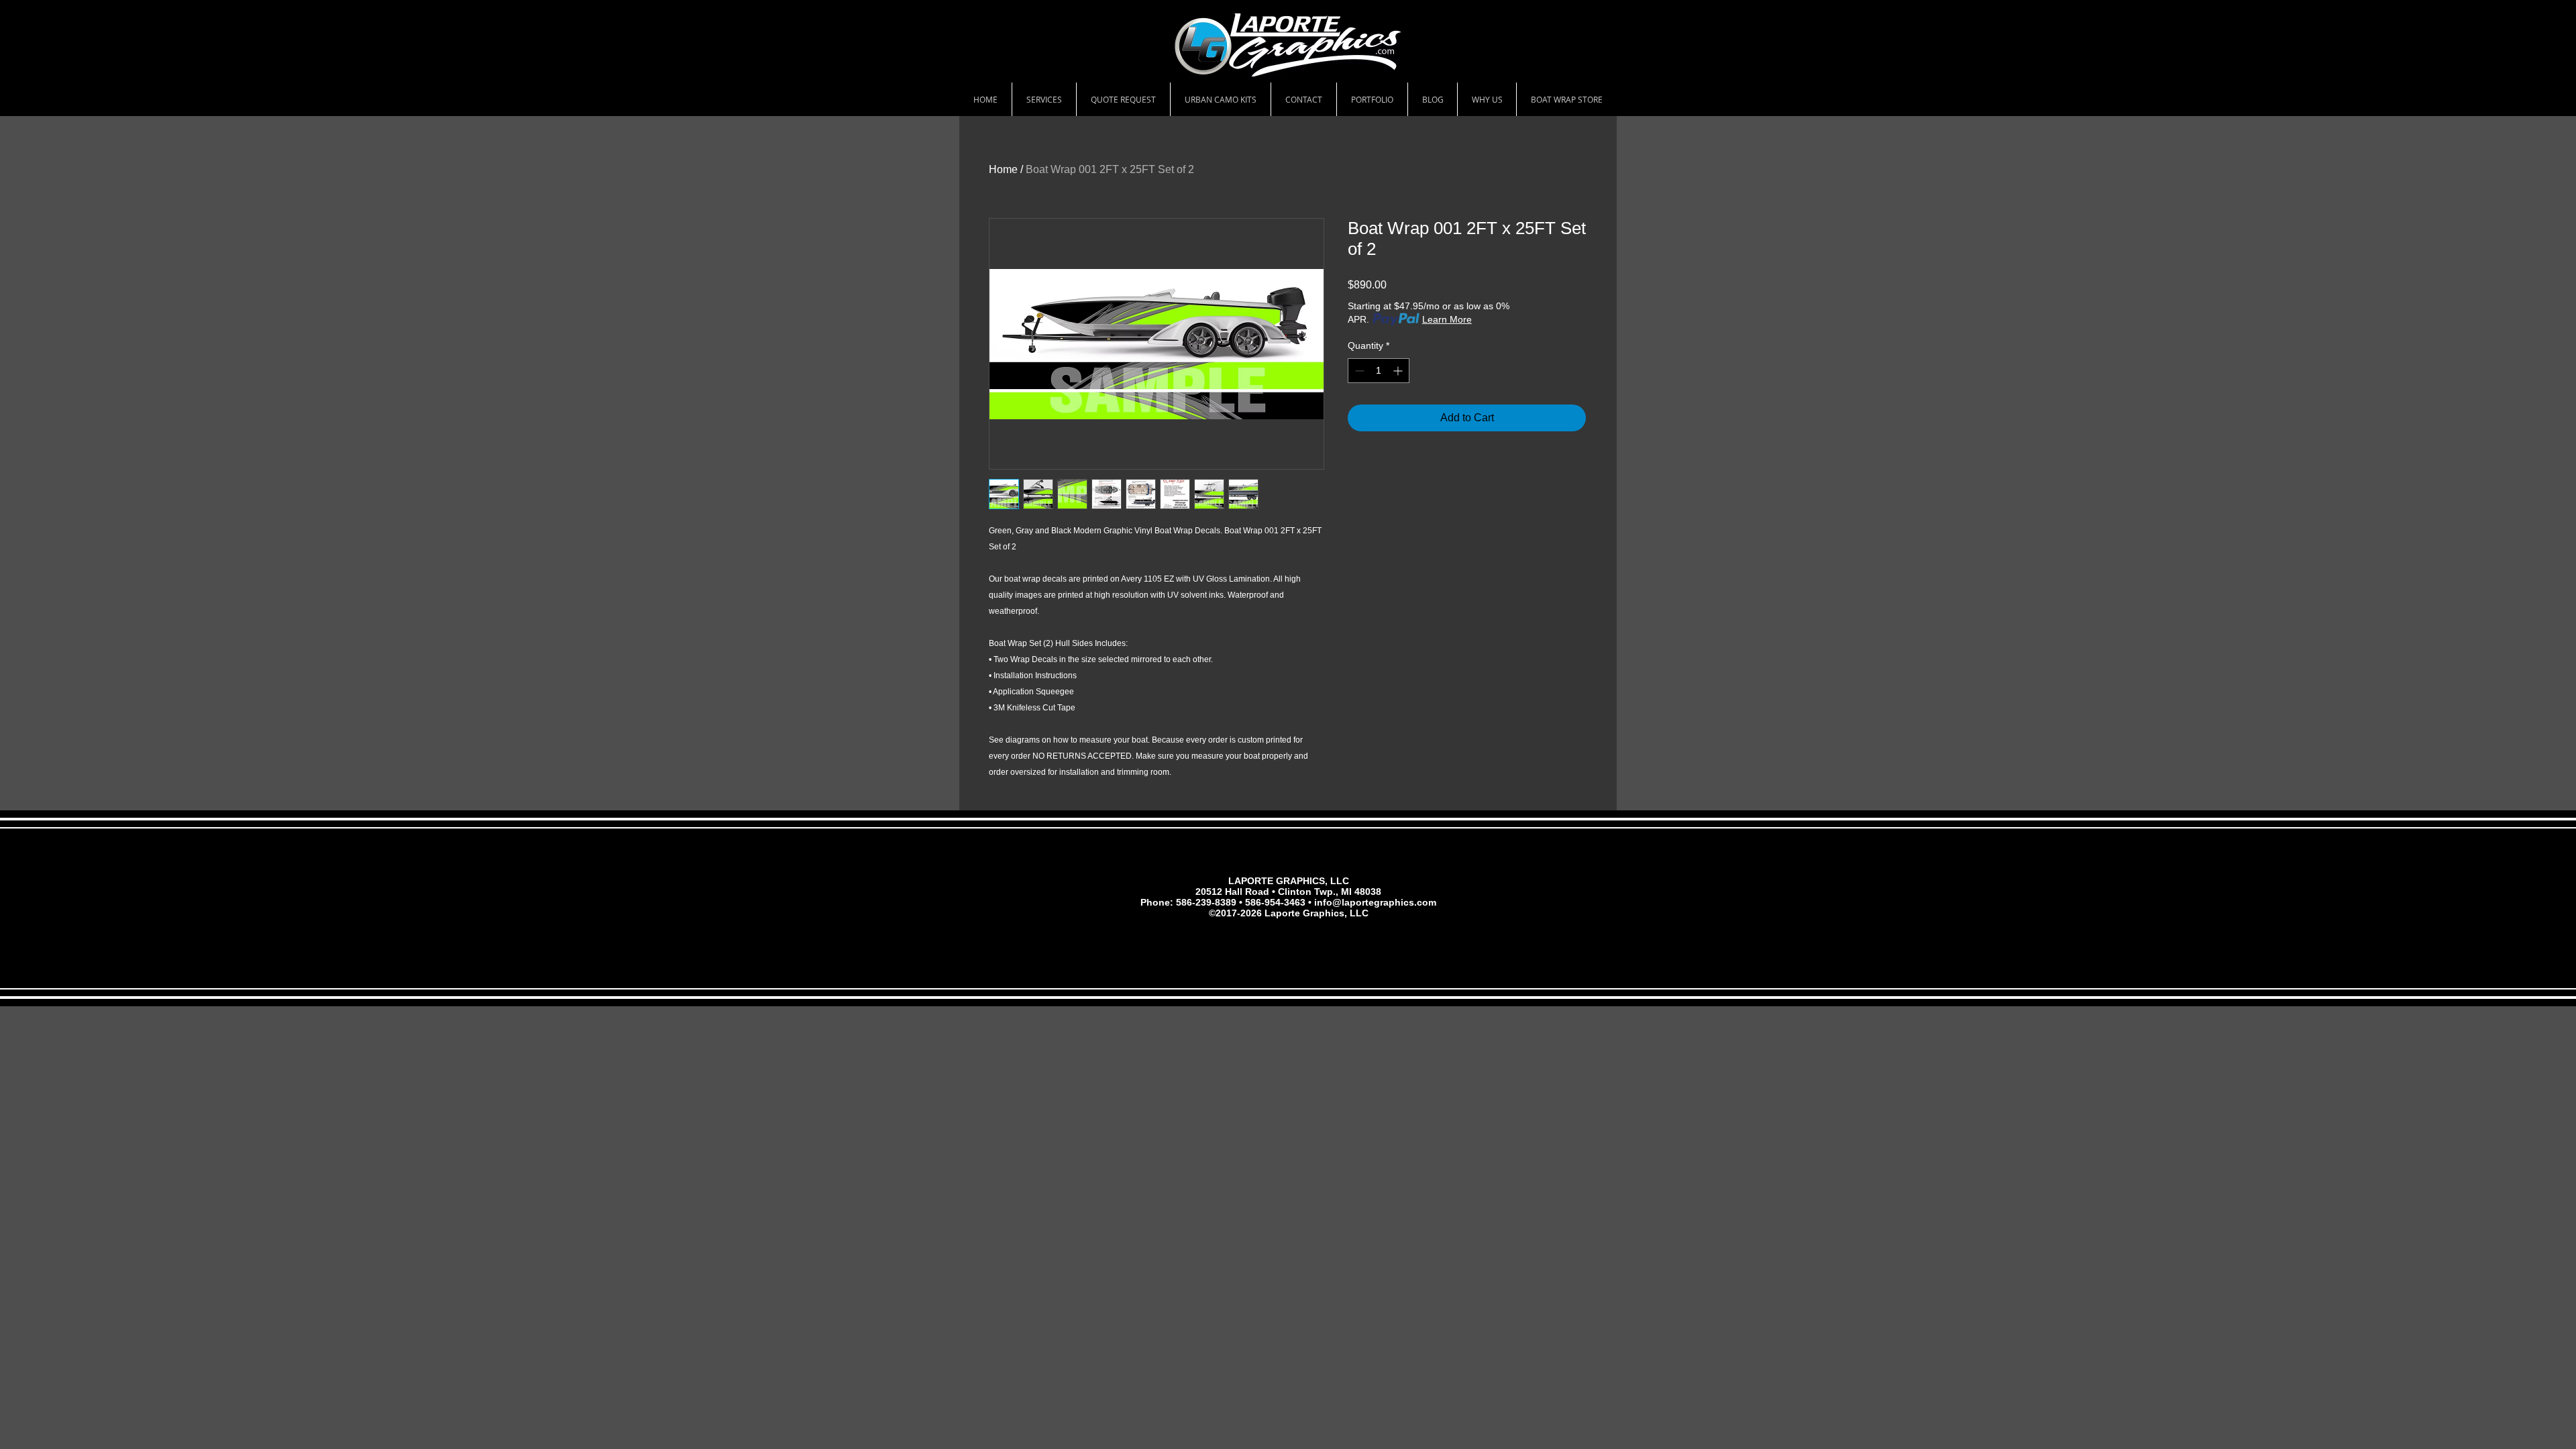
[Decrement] (1358, 371)
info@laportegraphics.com (1375, 902)
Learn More (1447, 319)
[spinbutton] (1379, 371)
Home (1003, 169)
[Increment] (1399, 371)
